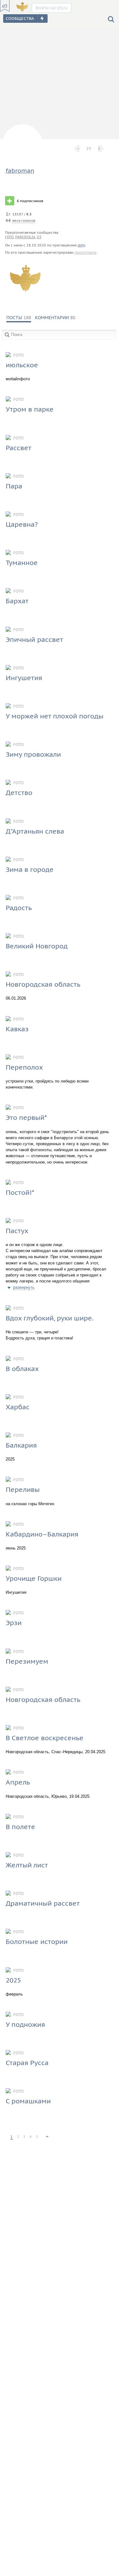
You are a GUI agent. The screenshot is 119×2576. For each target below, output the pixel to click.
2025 (13, 1980)
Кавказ (17, 1029)
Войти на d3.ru (52, 8)
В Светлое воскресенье (45, 1738)
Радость (19, 908)
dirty (81, 245)
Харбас (18, 1407)
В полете (20, 1827)
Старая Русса (27, 2063)
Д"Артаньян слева (35, 831)
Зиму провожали (33, 754)
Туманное (22, 563)
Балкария (21, 1445)
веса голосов (24, 220)
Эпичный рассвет (34, 639)
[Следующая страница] (47, 2134)
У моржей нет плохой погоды (55, 716)
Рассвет (19, 448)
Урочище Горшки (34, 1578)
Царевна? (22, 524)
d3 (39, 237)
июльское (22, 365)
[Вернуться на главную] (5, 6)
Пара (14, 486)
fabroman (20, 171)
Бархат (17, 601)
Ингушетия (24, 678)
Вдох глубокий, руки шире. (50, 1318)
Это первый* (26, 1117)
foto (9, 237)
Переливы (23, 1490)
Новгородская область (43, 984)
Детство (19, 793)
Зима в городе (30, 869)
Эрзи (14, 1623)
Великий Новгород (37, 946)
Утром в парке (30, 409)
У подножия (25, 2024)
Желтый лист (27, 1865)
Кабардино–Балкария (42, 1534)
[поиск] (111, 19)
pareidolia (25, 237)
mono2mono (86, 252)
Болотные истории (37, 1942)
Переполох (24, 1067)
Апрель (18, 1782)
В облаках (22, 1369)
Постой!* (20, 1192)
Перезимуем (27, 1661)
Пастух (17, 1231)
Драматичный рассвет (43, 1903)
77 (89, 149)
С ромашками (28, 2101)
